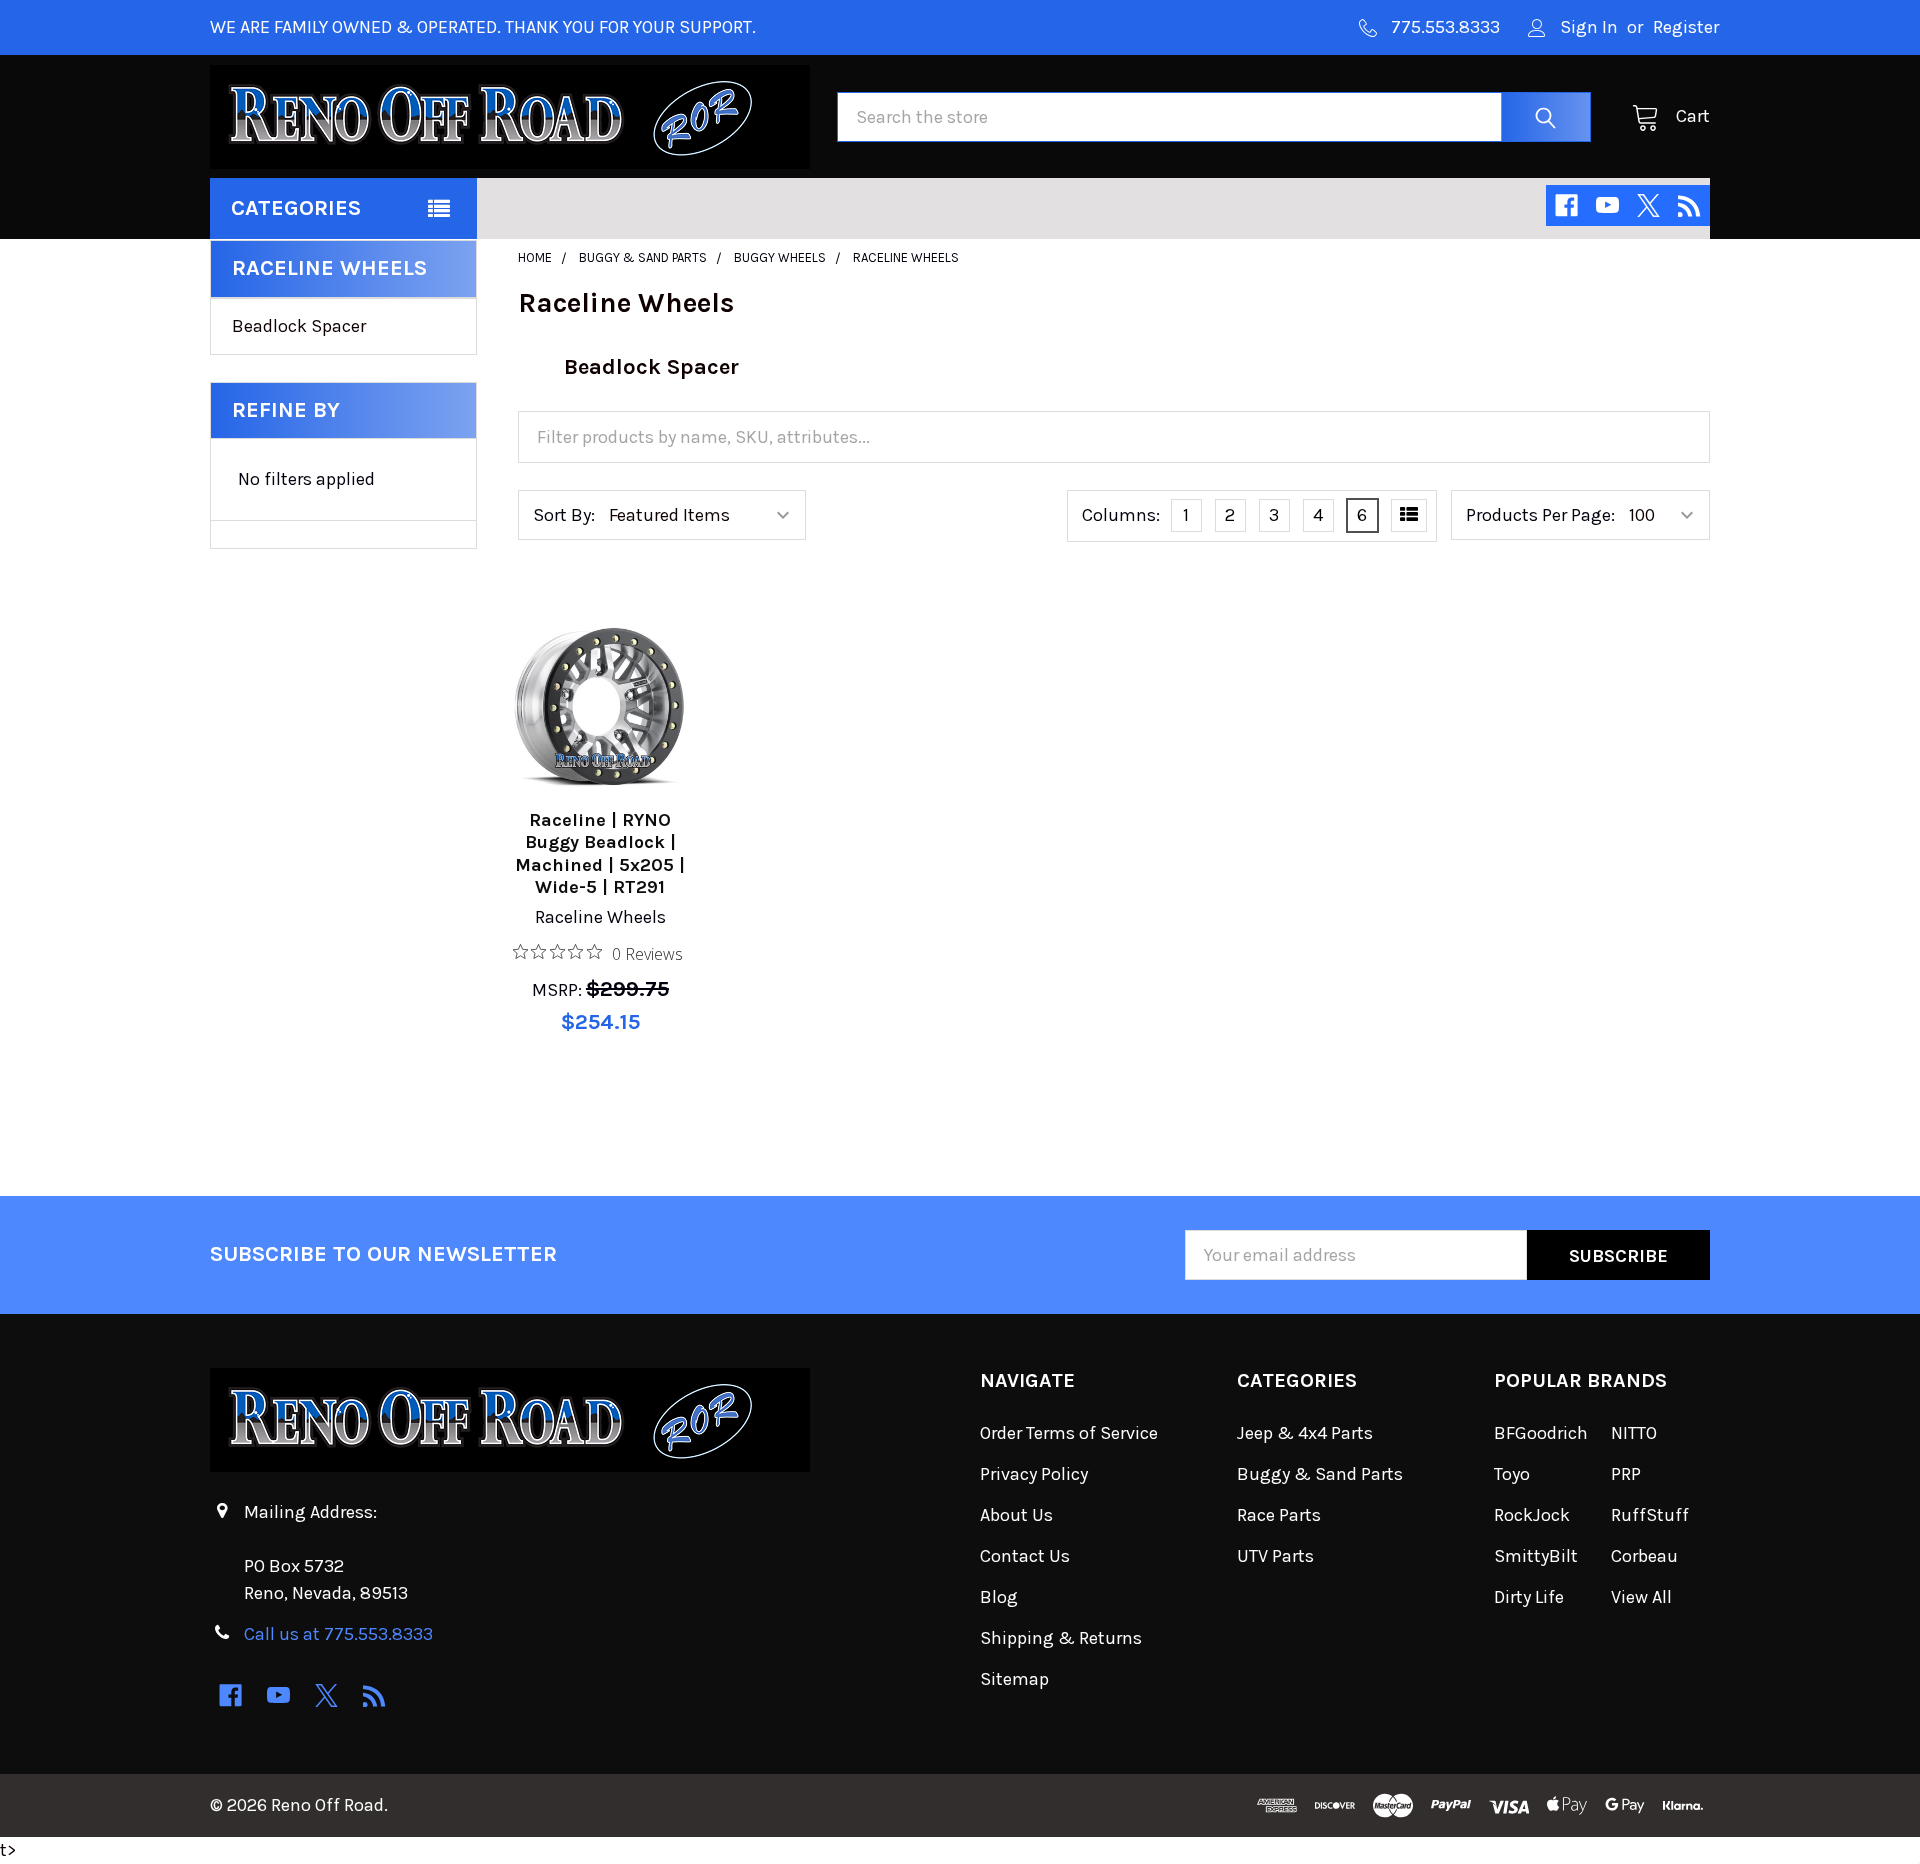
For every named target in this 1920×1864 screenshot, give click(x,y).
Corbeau (1644, 1556)
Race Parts (1279, 1515)
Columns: (1121, 515)
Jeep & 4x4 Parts (1305, 1433)
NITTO (1634, 1433)
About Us (1016, 1515)
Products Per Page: (1540, 515)
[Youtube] (1607, 205)
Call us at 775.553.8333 (338, 1634)
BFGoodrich (1541, 1433)
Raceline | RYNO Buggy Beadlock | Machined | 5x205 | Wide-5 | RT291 (600, 854)
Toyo (1512, 1474)
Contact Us (1025, 1556)
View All (1641, 1597)
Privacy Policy (1034, 1474)
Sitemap (1014, 1679)
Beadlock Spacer (299, 326)
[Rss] (1689, 205)
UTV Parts (1275, 1556)
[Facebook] (1566, 205)
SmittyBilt (1536, 1556)
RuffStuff (1650, 1515)
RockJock (1532, 1515)
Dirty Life (1529, 1597)
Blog (999, 1597)
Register (1686, 27)
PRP (1626, 1474)
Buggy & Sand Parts (1320, 1474)
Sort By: (564, 515)
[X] (1648, 205)
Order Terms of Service (1069, 1433)
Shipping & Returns (1061, 1638)
